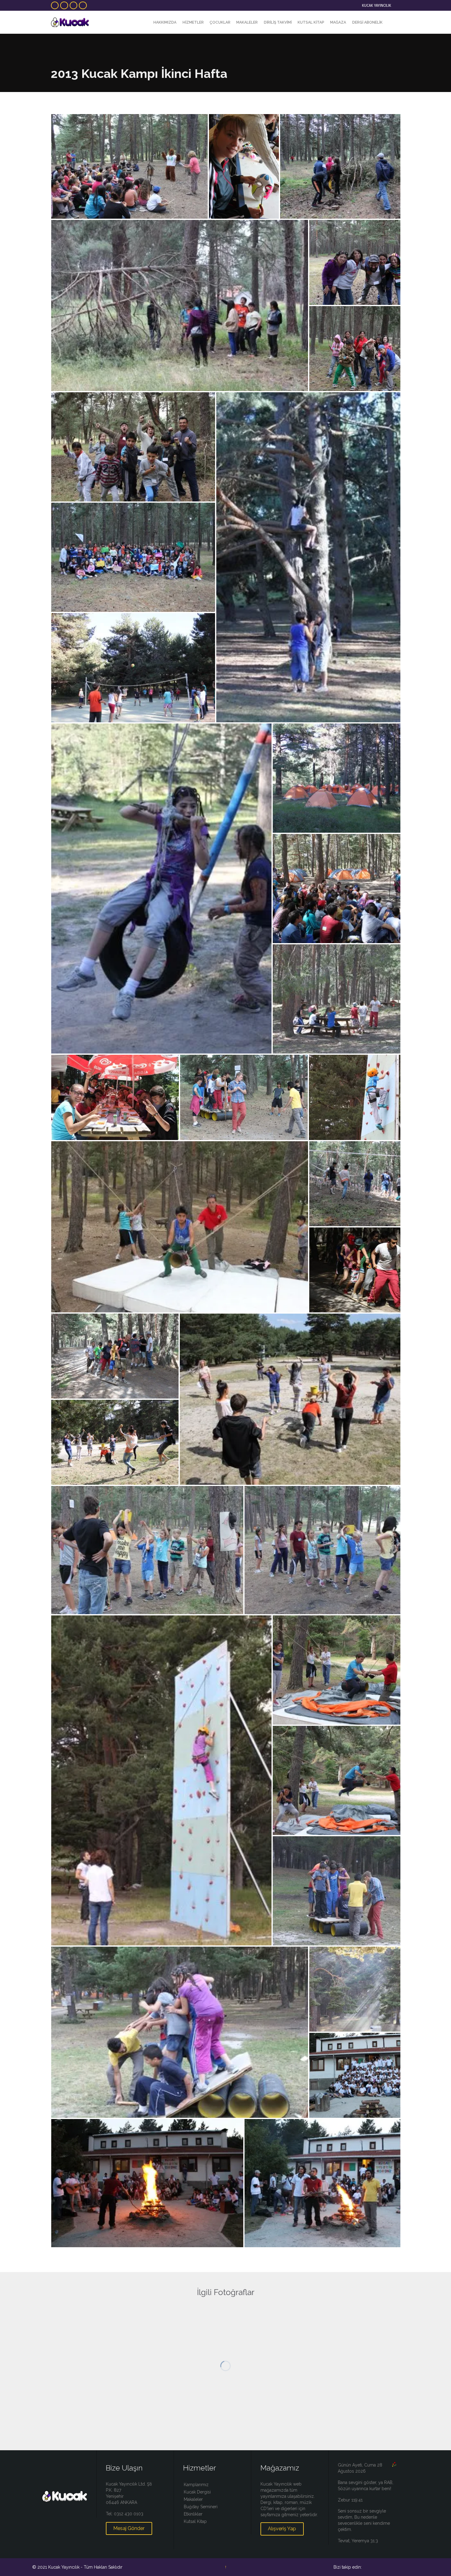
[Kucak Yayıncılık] (70, 22)
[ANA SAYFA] (145, 23)
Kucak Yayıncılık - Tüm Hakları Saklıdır (85, 2567)
